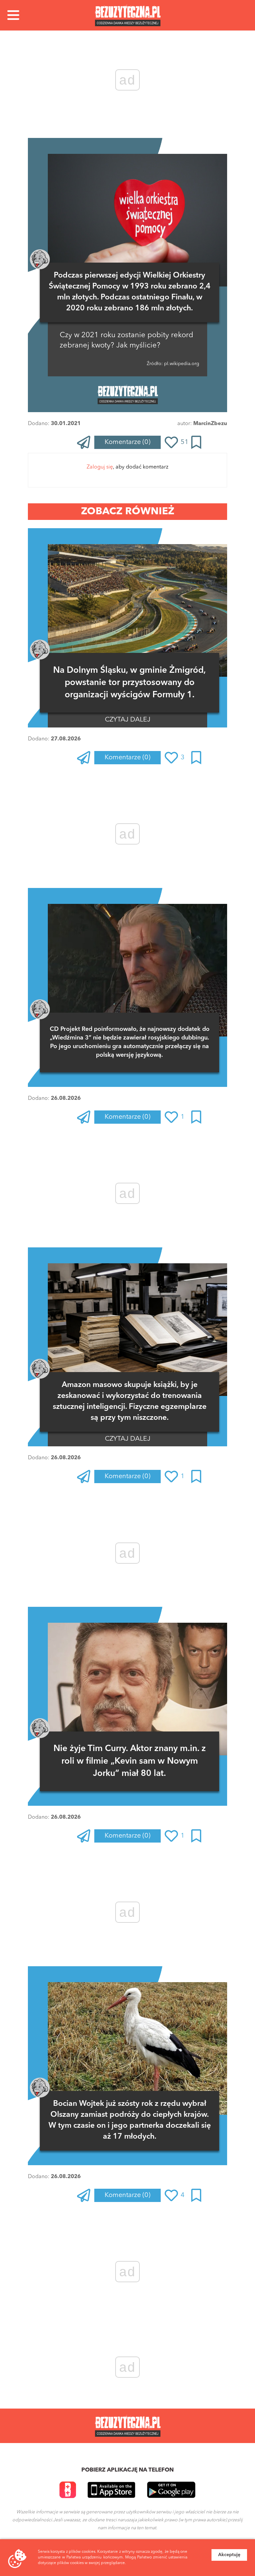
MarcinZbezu (210, 424)
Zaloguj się (100, 467)
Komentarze (127, 442)
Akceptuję (229, 2555)
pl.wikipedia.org (181, 364)
